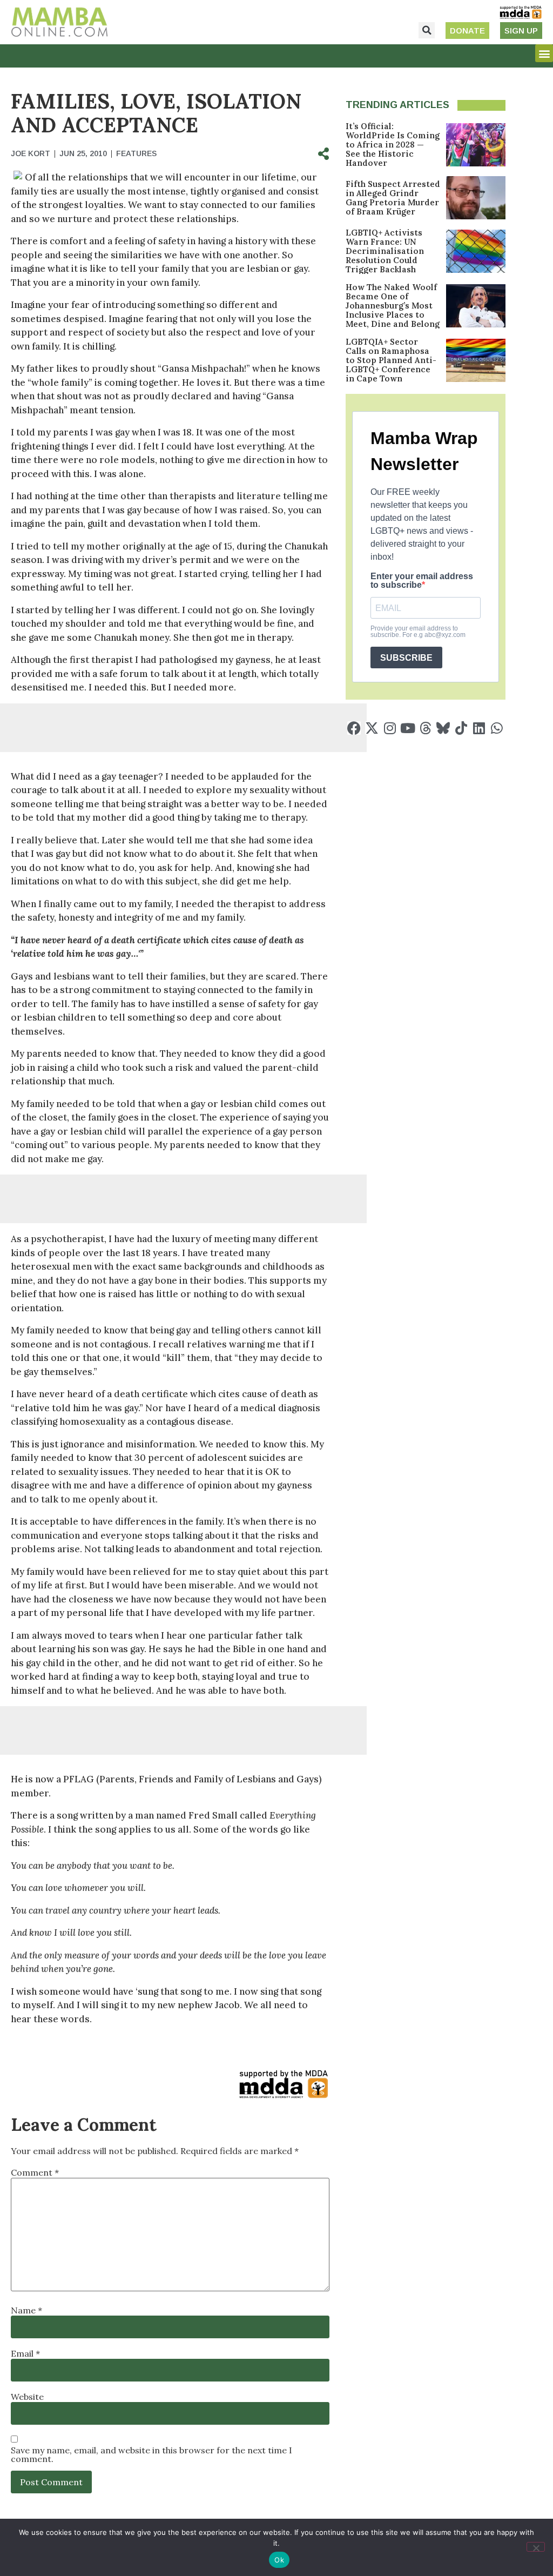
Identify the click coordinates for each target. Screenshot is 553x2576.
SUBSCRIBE (406, 658)
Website (27, 2397)
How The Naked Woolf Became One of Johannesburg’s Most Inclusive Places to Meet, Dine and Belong (393, 306)
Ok (279, 2560)
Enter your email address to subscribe (422, 581)
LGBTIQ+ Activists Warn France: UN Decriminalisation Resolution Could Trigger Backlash (385, 251)
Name (26, 2310)
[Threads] (425, 728)
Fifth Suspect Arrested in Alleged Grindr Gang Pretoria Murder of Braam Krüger (393, 198)
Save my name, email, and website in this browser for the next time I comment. (151, 2454)
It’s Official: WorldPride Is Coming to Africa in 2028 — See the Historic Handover (393, 145)
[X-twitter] (372, 728)
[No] (536, 2547)
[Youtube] (407, 728)
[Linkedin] (479, 728)
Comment (35, 2172)
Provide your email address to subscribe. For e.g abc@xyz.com (418, 632)
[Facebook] (354, 728)
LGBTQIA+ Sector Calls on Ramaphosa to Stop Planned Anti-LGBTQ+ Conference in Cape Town (391, 360)
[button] (427, 30)
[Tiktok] (461, 728)
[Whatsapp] (497, 728)
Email (25, 2353)
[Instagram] (390, 728)
